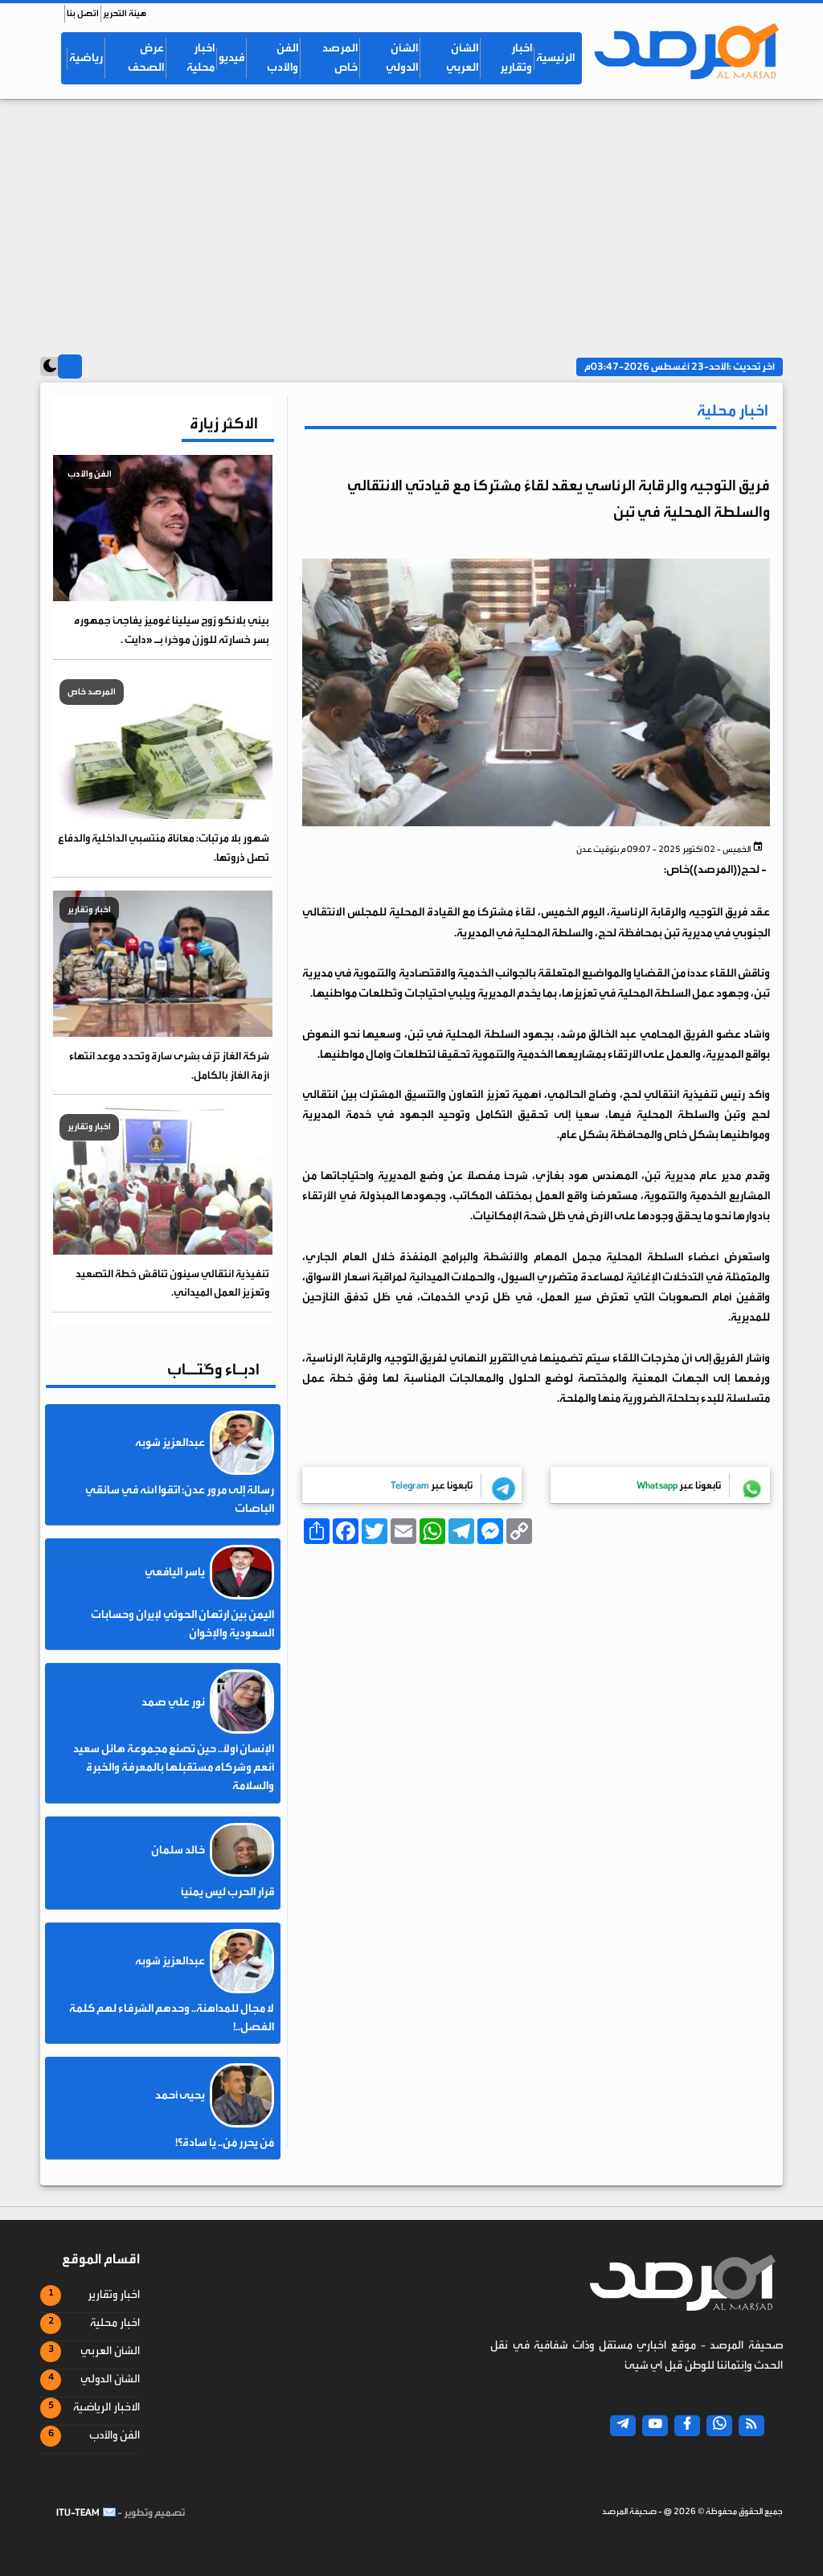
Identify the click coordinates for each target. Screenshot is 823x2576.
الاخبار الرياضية (106, 2407)
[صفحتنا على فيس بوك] (687, 2426)
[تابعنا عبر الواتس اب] (719, 2426)
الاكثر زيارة (224, 423)
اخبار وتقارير (516, 58)
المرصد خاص (340, 58)
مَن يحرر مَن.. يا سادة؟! (225, 2143)
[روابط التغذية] (751, 2426)
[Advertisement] (411, 219)
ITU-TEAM (78, 2513)
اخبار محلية (201, 58)
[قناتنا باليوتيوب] (655, 2426)
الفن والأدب (283, 58)
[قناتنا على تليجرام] (623, 2426)
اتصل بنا (83, 13)
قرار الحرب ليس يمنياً (227, 1892)
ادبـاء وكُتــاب (213, 1369)
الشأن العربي (462, 58)
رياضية (86, 58)
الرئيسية (555, 58)
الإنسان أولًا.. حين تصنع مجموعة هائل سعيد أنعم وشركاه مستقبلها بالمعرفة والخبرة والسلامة (174, 1767)
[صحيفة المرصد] (685, 51)
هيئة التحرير (125, 13)
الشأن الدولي (402, 58)
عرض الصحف (146, 58)
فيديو (231, 58)
